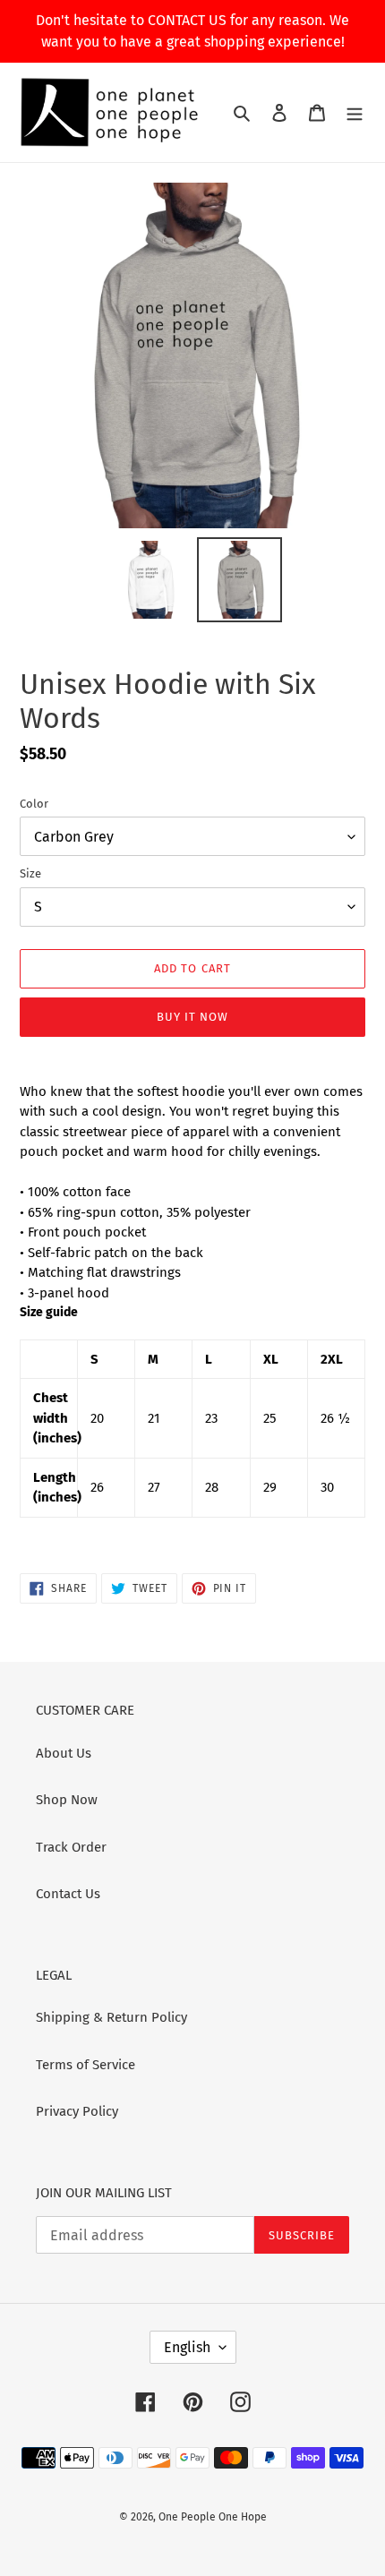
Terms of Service (86, 2065)
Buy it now (192, 1017)
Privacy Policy (77, 2111)
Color (34, 804)
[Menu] (355, 112)
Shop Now (67, 1800)
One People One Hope (213, 2517)
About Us (64, 1753)
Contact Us (68, 1894)
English (187, 2347)
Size (30, 873)
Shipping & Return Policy (111, 2017)
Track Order (71, 1847)
